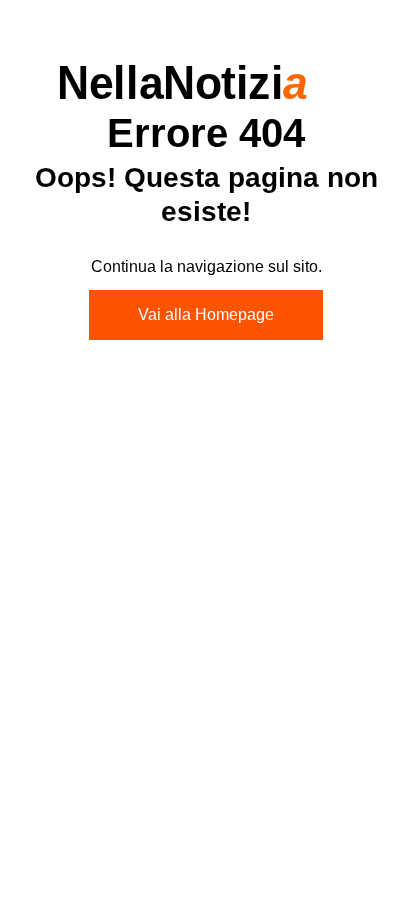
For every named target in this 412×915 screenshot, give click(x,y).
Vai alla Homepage (206, 314)
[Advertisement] (206, 588)
